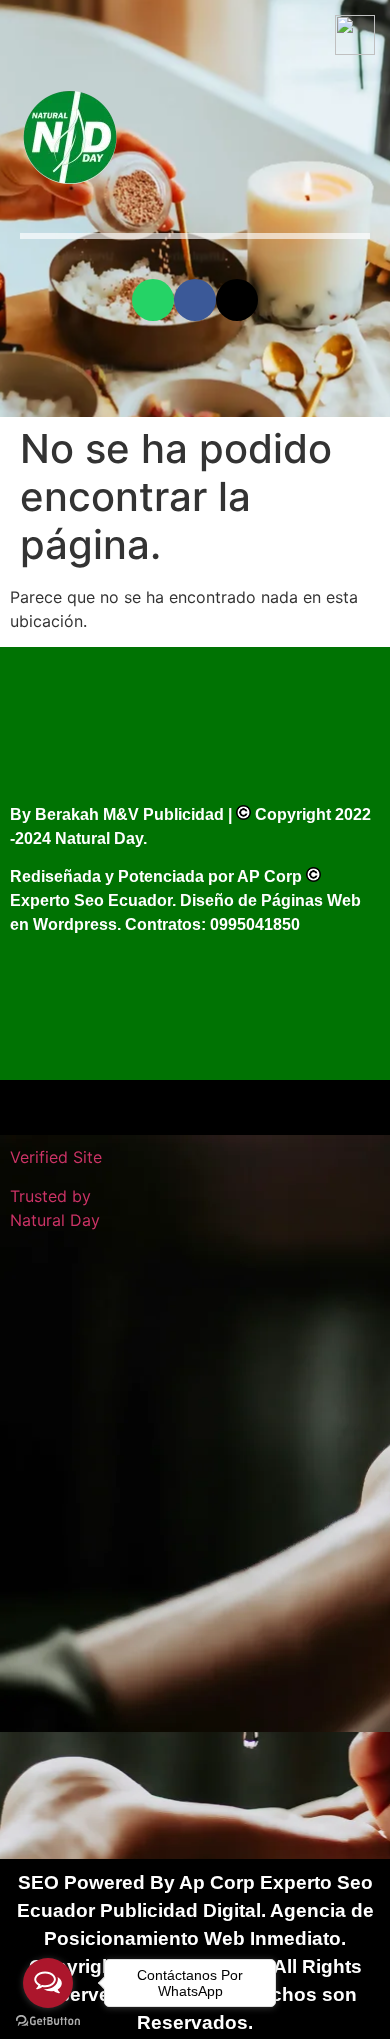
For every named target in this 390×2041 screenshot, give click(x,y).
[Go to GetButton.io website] (48, 2021)
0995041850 (255, 924)
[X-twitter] (237, 300)
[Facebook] (195, 300)
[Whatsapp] (153, 300)
